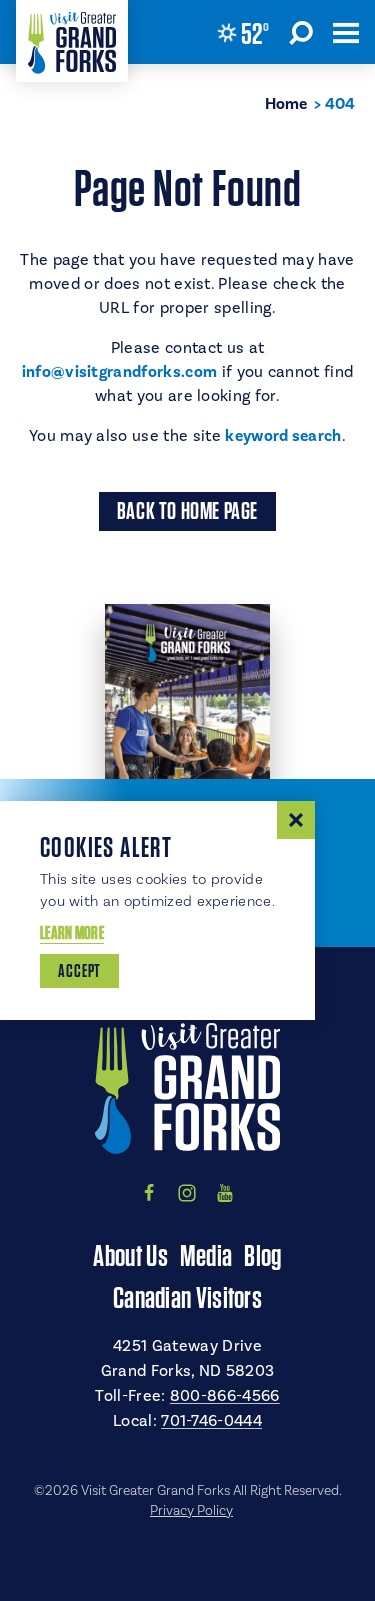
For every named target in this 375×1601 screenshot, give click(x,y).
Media (206, 1255)
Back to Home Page (187, 510)
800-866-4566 (225, 1396)
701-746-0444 (211, 1421)
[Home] (72, 41)
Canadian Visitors (187, 1297)
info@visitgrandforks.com (120, 372)
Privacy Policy (191, 1511)
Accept (79, 970)
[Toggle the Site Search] (301, 32)
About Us (130, 1255)
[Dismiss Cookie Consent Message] (296, 820)
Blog (262, 1255)
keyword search (283, 436)
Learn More (72, 932)
